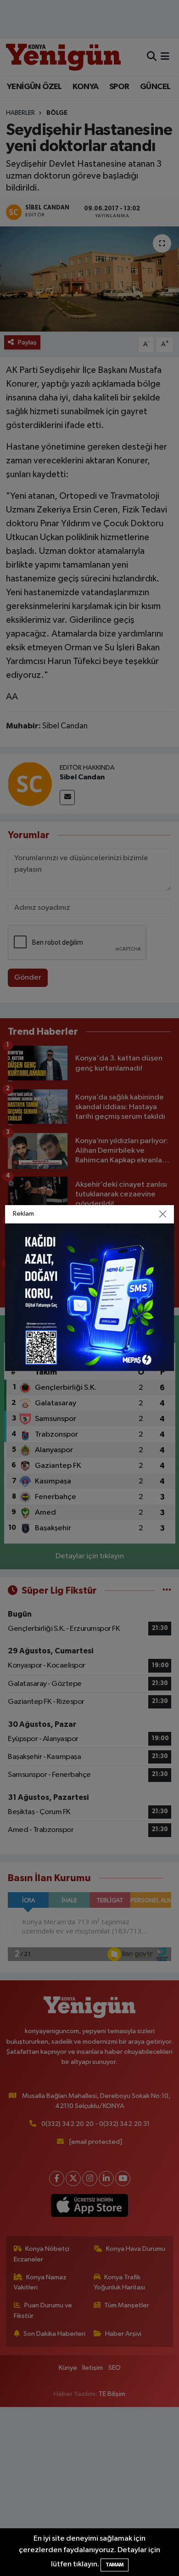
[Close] (163, 1214)
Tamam (115, 2565)
